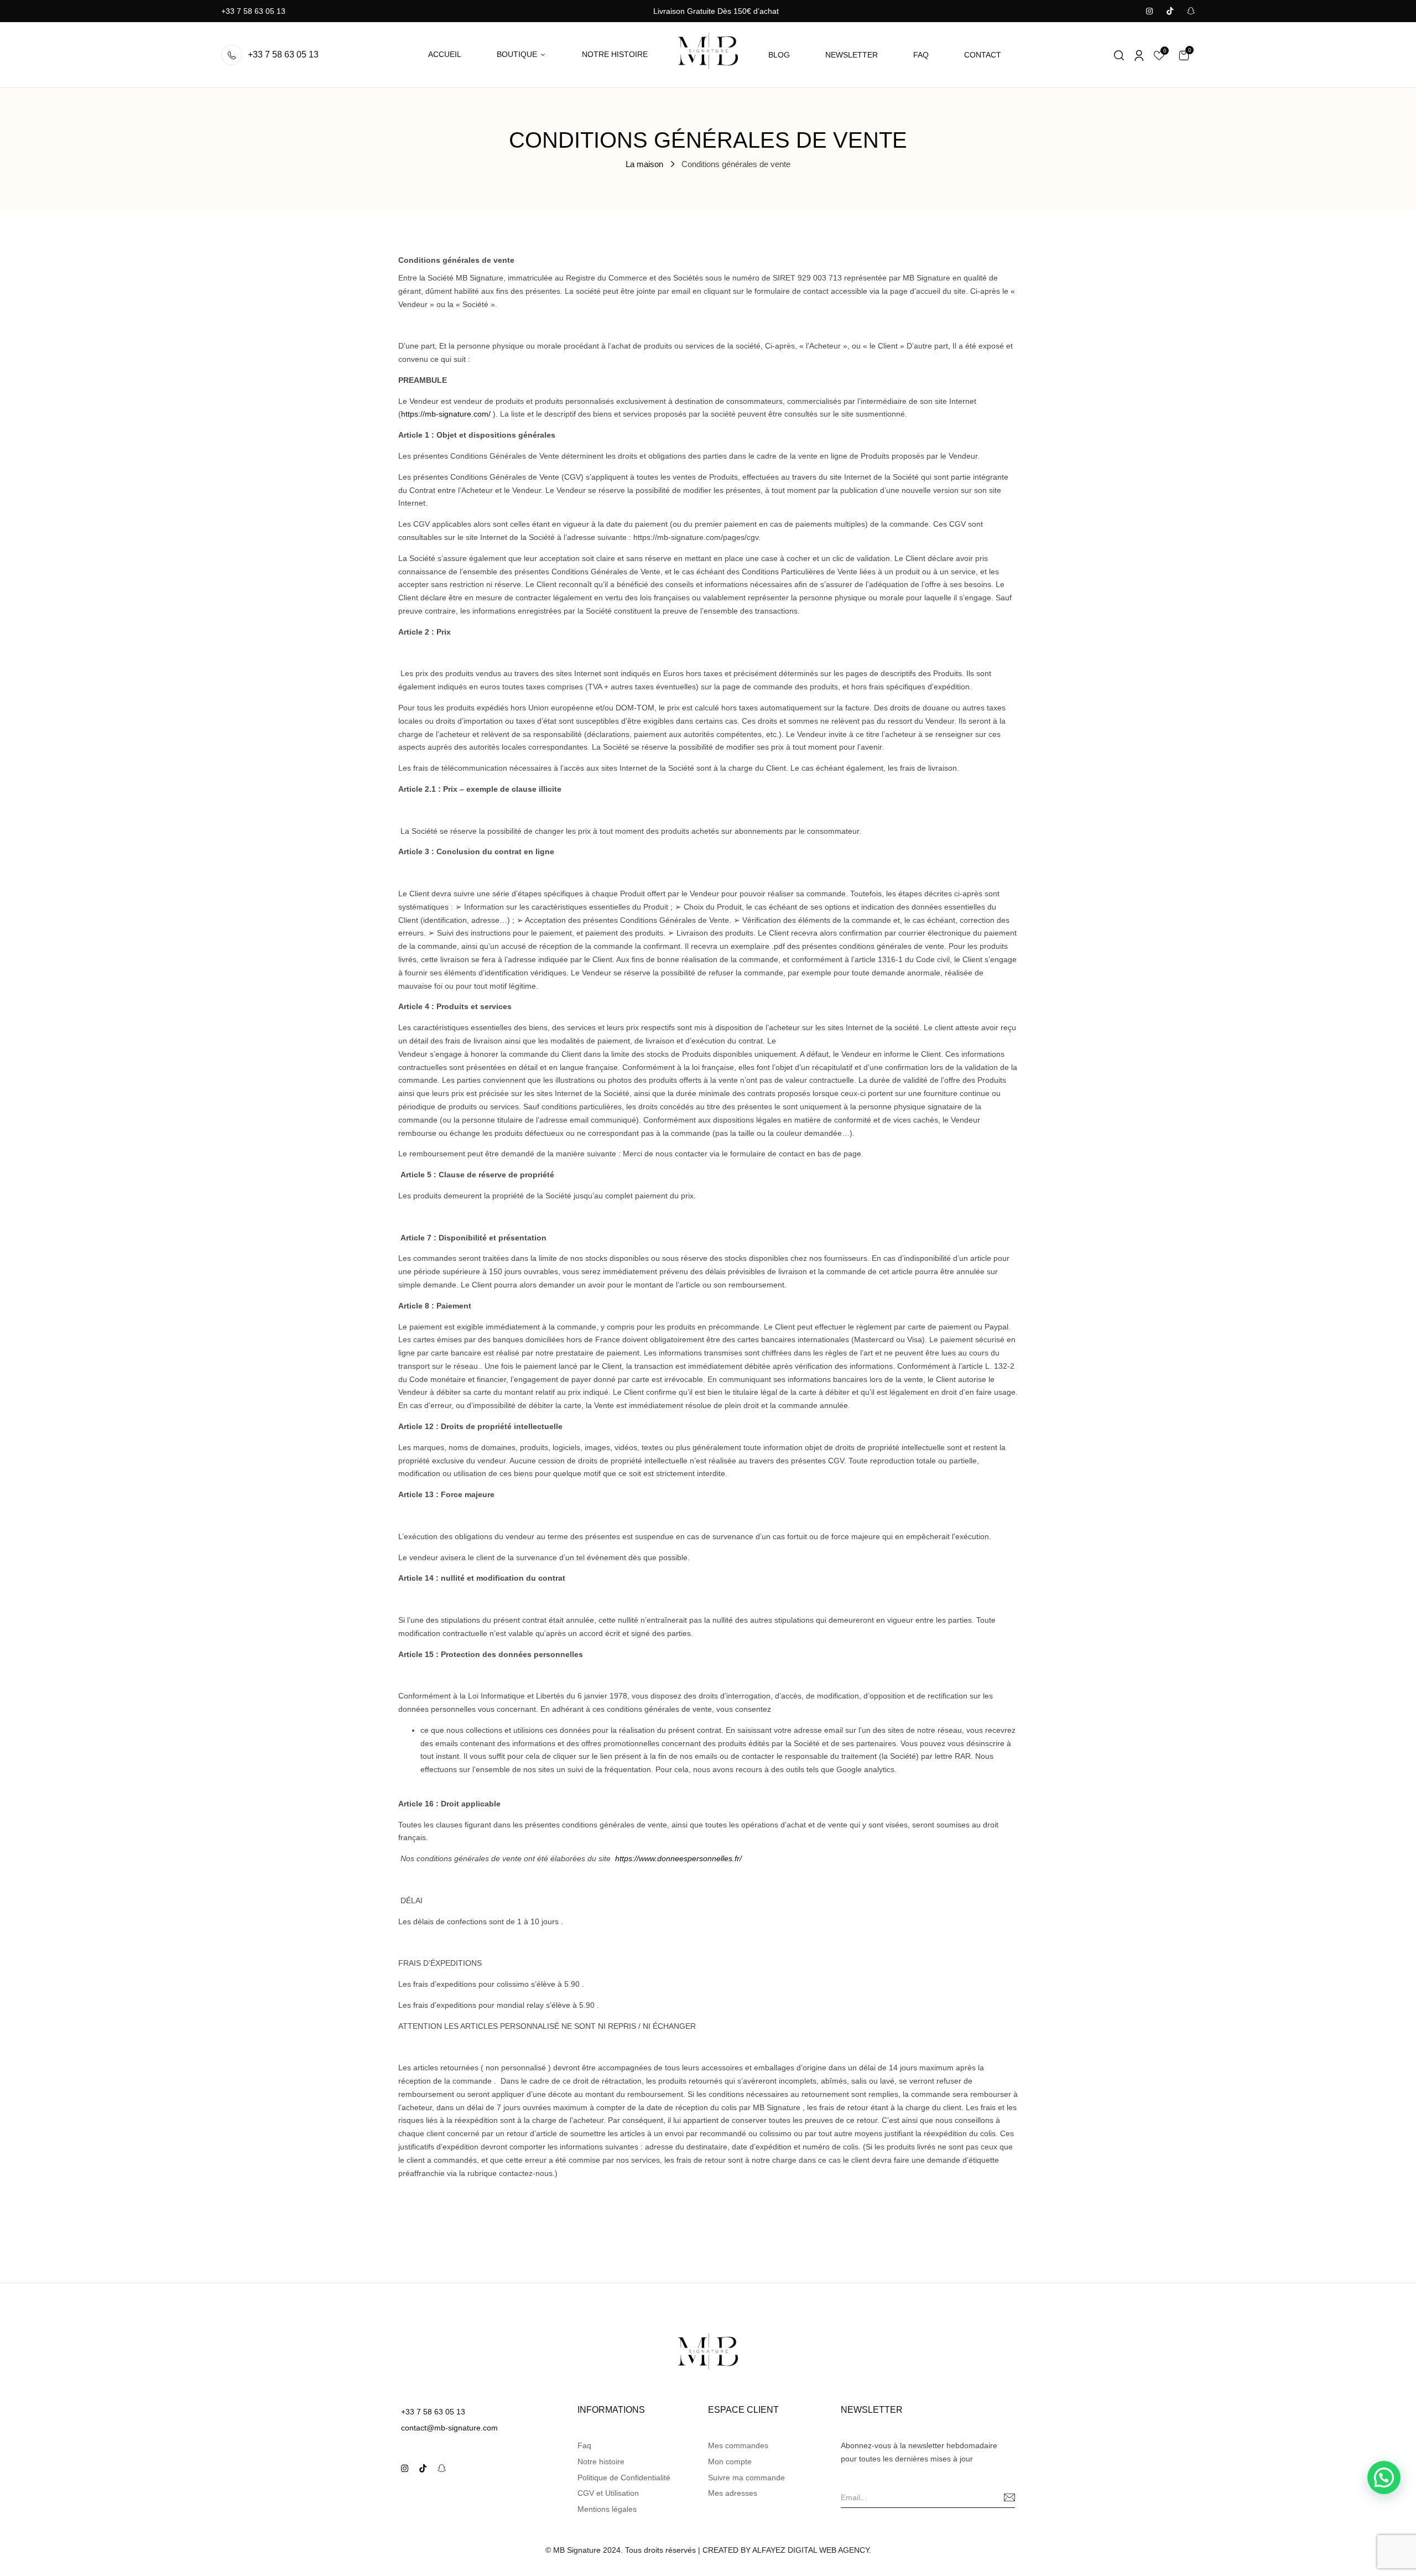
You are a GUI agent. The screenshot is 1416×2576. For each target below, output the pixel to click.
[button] (1184, 55)
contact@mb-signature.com (449, 2428)
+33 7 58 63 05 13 (253, 11)
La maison (644, 164)
